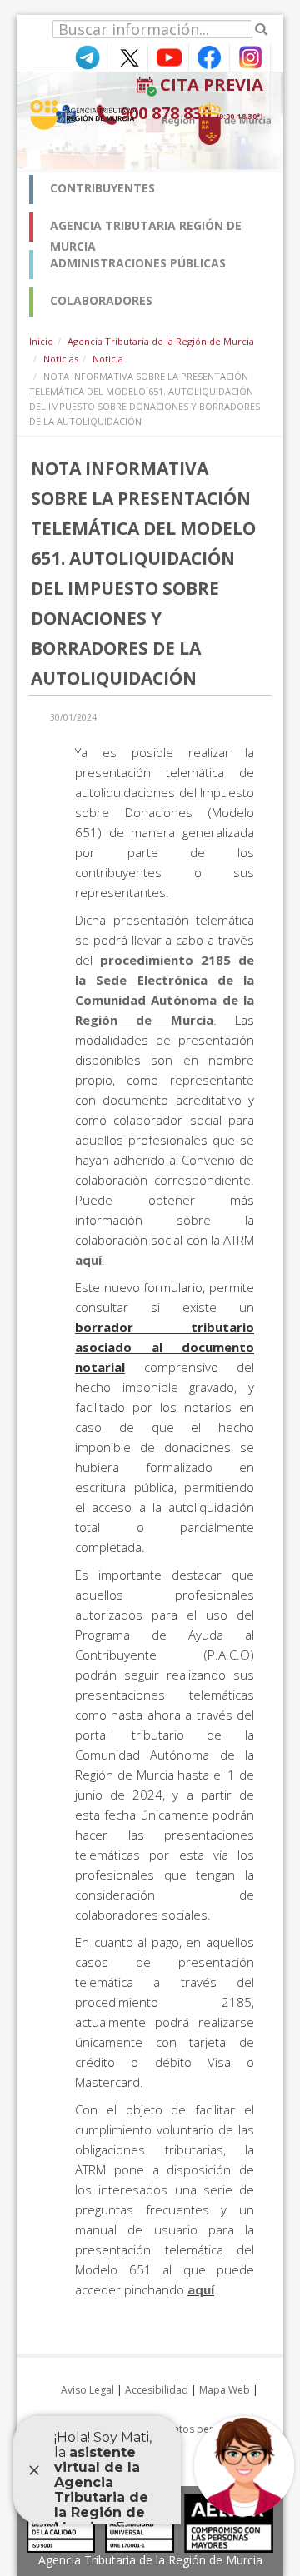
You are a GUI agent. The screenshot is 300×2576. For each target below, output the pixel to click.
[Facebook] (209, 56)
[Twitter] (127, 56)
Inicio (41, 341)
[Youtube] (168, 56)
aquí (88, 1260)
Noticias (61, 359)
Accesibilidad (157, 2390)
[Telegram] (87, 56)
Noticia (108, 359)
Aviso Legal (87, 2390)
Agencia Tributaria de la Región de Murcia (161, 341)
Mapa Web (225, 2390)
